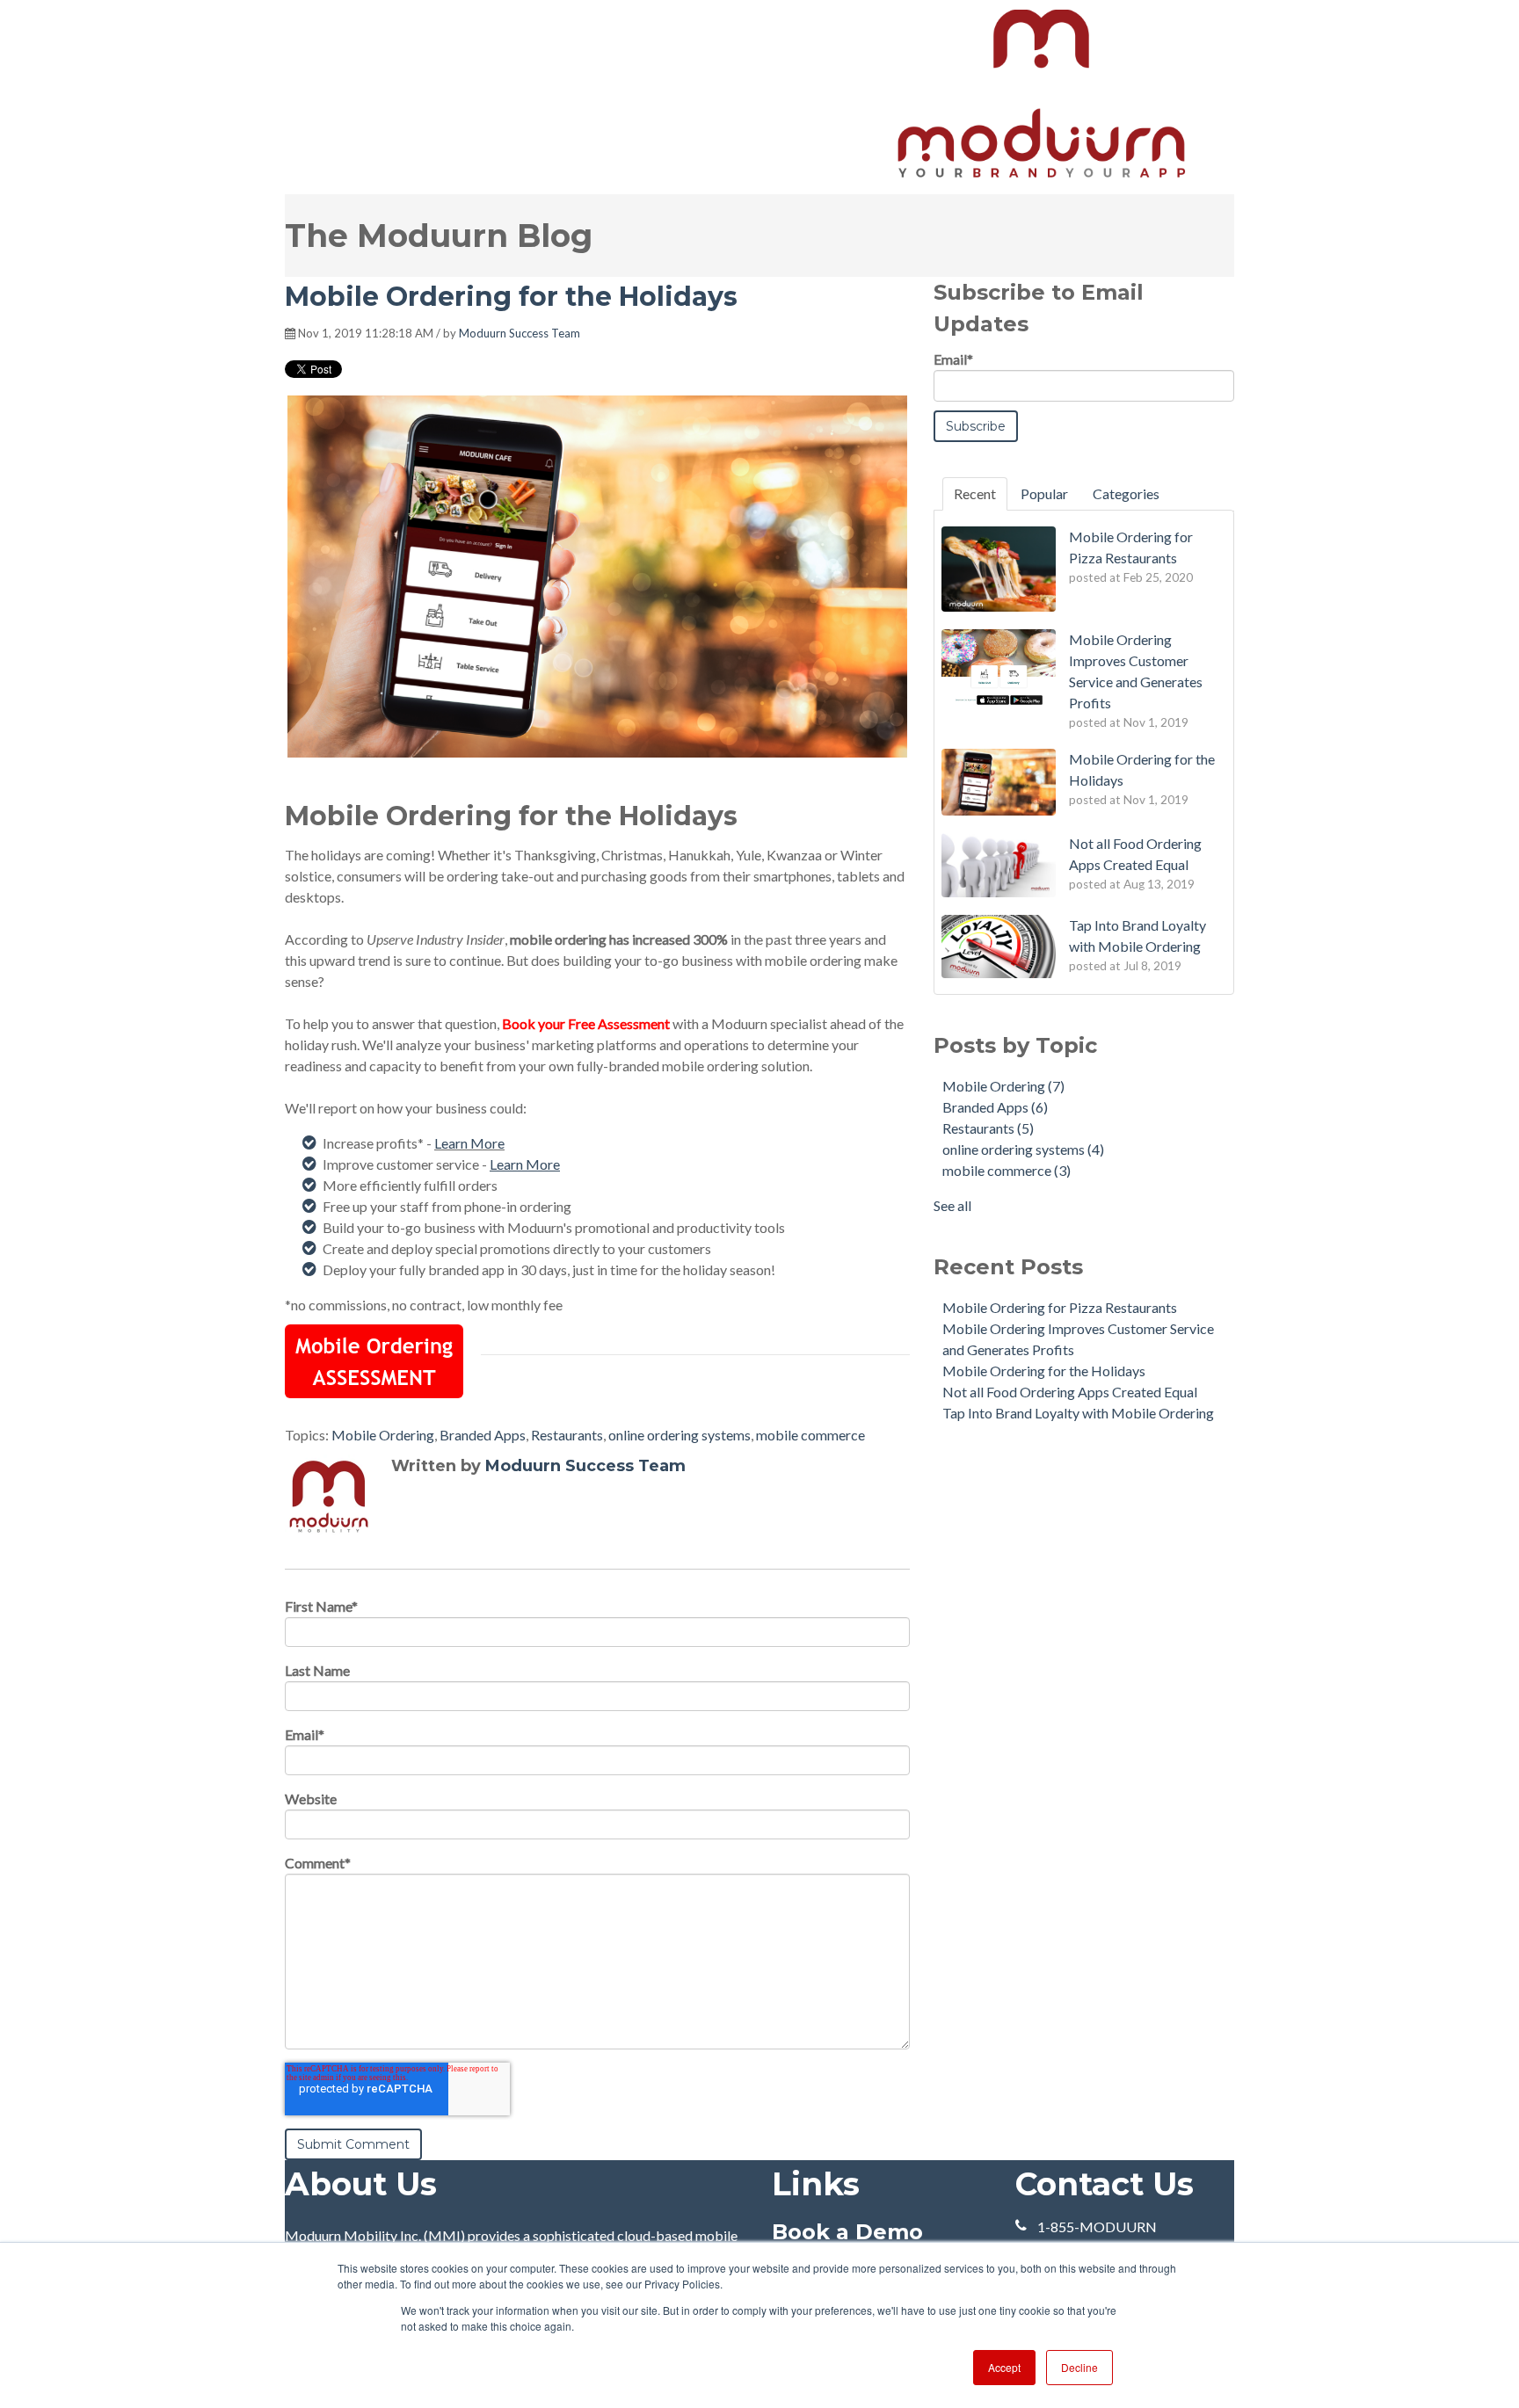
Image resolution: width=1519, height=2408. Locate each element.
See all (952, 1205)
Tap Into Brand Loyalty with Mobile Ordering (1078, 1413)
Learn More (469, 1143)
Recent (975, 493)
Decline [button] (1079, 2367)
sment (651, 1023)
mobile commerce (810, 1435)
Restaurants (567, 1435)
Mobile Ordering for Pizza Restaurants (1060, 1307)
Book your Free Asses (567, 1023)
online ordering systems (680, 1435)
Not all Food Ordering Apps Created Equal (1070, 1392)
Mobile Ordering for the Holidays (1044, 1371)
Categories (1126, 493)
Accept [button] (1004, 2367)
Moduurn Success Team (520, 333)
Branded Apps (483, 1435)
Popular (1044, 493)
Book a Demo (847, 2232)
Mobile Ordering (383, 1435)
